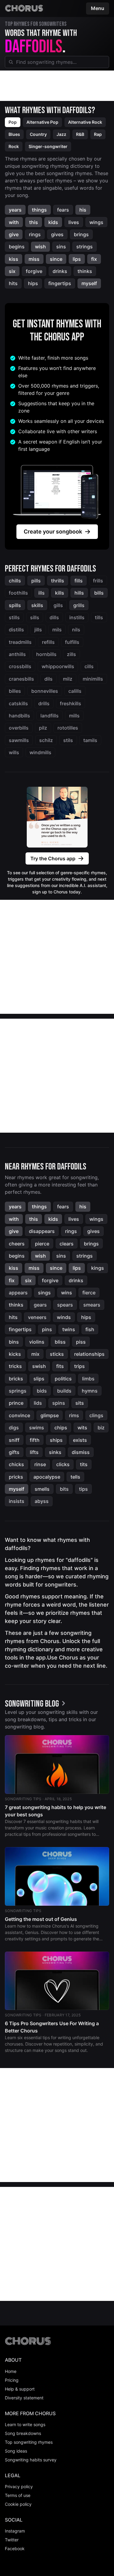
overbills (19, 728)
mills (74, 716)
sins (61, 247)
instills (77, 617)
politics (63, 1379)
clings (96, 1415)
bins (14, 1342)
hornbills (46, 654)
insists (17, 1501)
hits (13, 283)
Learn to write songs (25, 2424)
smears (92, 1305)
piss (81, 1342)
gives (57, 234)
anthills (17, 654)
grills (79, 605)
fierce (89, 1293)
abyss (42, 1501)
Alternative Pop (42, 122)
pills (36, 581)
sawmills (19, 740)
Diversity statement (24, 2398)
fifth (35, 1440)
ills (41, 593)
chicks (16, 1464)
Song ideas (16, 2451)
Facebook (15, 2548)
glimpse (50, 1415)
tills (99, 617)
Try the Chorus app (53, 858)
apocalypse (47, 1477)
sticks (57, 1354)
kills (60, 593)
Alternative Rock (85, 122)
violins (37, 1342)
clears (67, 1244)
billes (15, 691)
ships (56, 1440)
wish (40, 247)
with (14, 222)
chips (61, 1428)
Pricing (12, 2380)
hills (79, 593)
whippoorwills (58, 666)
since (56, 259)
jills (38, 630)
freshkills (71, 703)
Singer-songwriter (48, 146)
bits (64, 1489)
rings (35, 234)
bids (42, 1391)
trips (79, 1366)
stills (14, 617)
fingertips (60, 283)
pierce (42, 1244)
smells (42, 1489)
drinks (60, 271)
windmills (40, 752)
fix (94, 259)
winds (64, 1317)
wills (14, 752)
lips (77, 259)
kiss (14, 259)
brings (81, 234)
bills (99, 593)
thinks (85, 271)
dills (54, 617)
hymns (90, 1391)
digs (14, 1428)
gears (40, 1305)
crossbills (20, 666)
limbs (88, 1379)
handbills (19, 716)
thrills (58, 581)
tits (84, 1464)
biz (101, 1428)
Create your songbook (53, 532)
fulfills (72, 642)
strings (85, 247)
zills (71, 654)
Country (38, 134)
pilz (43, 728)
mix (35, 1354)
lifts (34, 1452)
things (39, 210)
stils (68, 740)
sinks (55, 1452)
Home (11, 2371)
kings (98, 1268)
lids (38, 1403)
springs (18, 1391)
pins (47, 1329)
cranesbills (21, 679)
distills (16, 630)
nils (76, 630)
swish (39, 1366)
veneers (37, 1317)
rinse (40, 1464)
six (12, 271)
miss (34, 259)
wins (67, 1293)
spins (59, 1403)
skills (37, 605)
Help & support (20, 2389)
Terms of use (18, 2495)
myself (89, 283)
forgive (34, 271)
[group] (36, 1704)
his (83, 210)
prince (16, 1403)
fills (79, 581)
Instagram (15, 2531)
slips (39, 1379)
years (15, 210)
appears (18, 1293)
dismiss (81, 1452)
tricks (15, 1366)
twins (69, 1329)
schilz (46, 740)
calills (75, 691)
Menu (98, 8)
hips (33, 283)
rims (74, 1415)
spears (65, 1305)
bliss (60, 1342)
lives (74, 222)
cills (89, 666)
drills (44, 703)
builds (64, 1391)
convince (19, 1415)
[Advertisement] (57, 86)
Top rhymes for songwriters (36, 24)
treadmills (20, 642)
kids (53, 222)
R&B (80, 134)
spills (15, 605)
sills (35, 617)
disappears (42, 1231)
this (34, 222)
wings (96, 222)
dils (48, 679)
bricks (16, 1379)
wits (82, 1428)
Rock (14, 146)
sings (44, 1293)
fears (63, 210)
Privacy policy (19, 2486)
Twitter (12, 2540)
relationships (89, 1354)
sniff (14, 1440)
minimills (93, 679)
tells (75, 1477)
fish (90, 1329)
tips (83, 1489)
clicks (63, 1464)
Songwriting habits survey (31, 2460)
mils (57, 630)
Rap (98, 134)
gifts (14, 1452)
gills (58, 605)
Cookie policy (18, 2504)
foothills (18, 593)
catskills (18, 703)
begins (17, 247)
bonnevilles (45, 691)
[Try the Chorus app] (57, 817)
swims (37, 1428)
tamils (90, 740)
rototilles (68, 728)
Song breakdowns (23, 2433)
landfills (50, 716)
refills (48, 642)
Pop (13, 122)
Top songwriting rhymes (29, 2442)
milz (68, 679)
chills (15, 581)
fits (60, 1366)
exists (80, 1440)
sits (80, 1403)
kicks (15, 1354)
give (14, 234)
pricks (16, 1477)
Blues (14, 134)
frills (98, 581)
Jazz (61, 134)
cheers (17, 1244)
